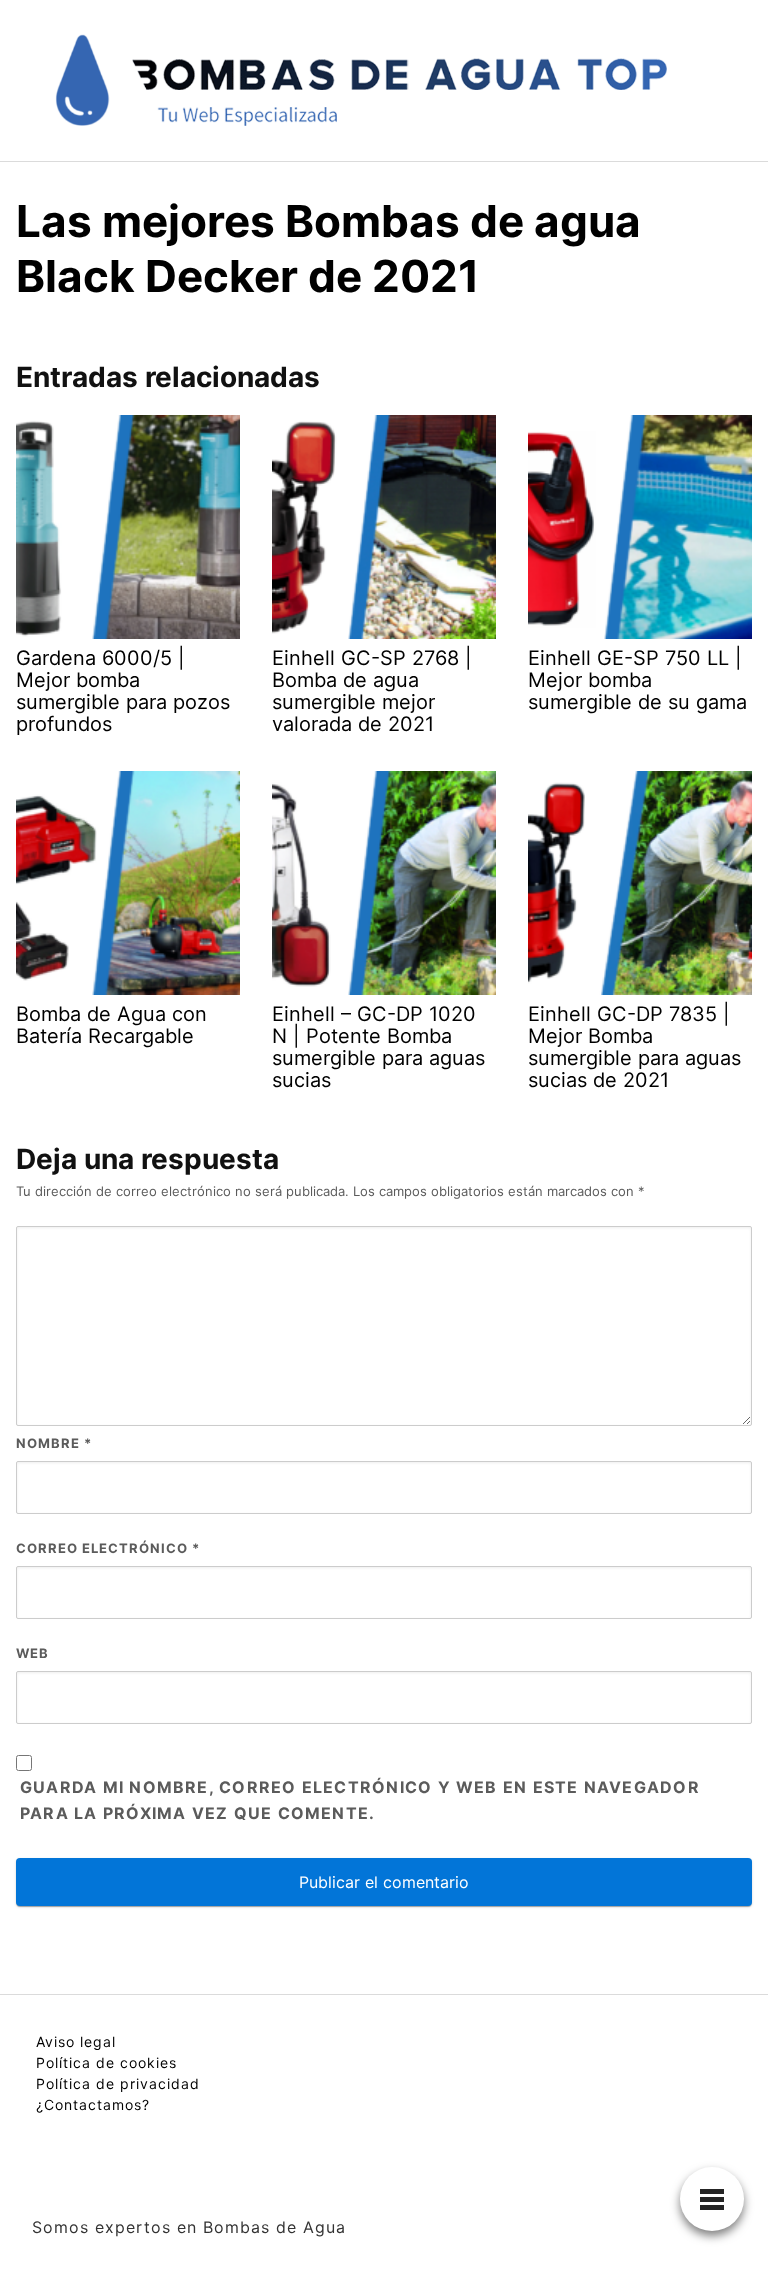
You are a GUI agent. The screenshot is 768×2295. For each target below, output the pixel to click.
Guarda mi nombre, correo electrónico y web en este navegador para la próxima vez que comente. (360, 1800)
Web (32, 1653)
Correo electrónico (108, 1548)
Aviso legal (76, 2041)
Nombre (54, 1443)
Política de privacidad (118, 2083)
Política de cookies (106, 2062)
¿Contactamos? (93, 2104)
